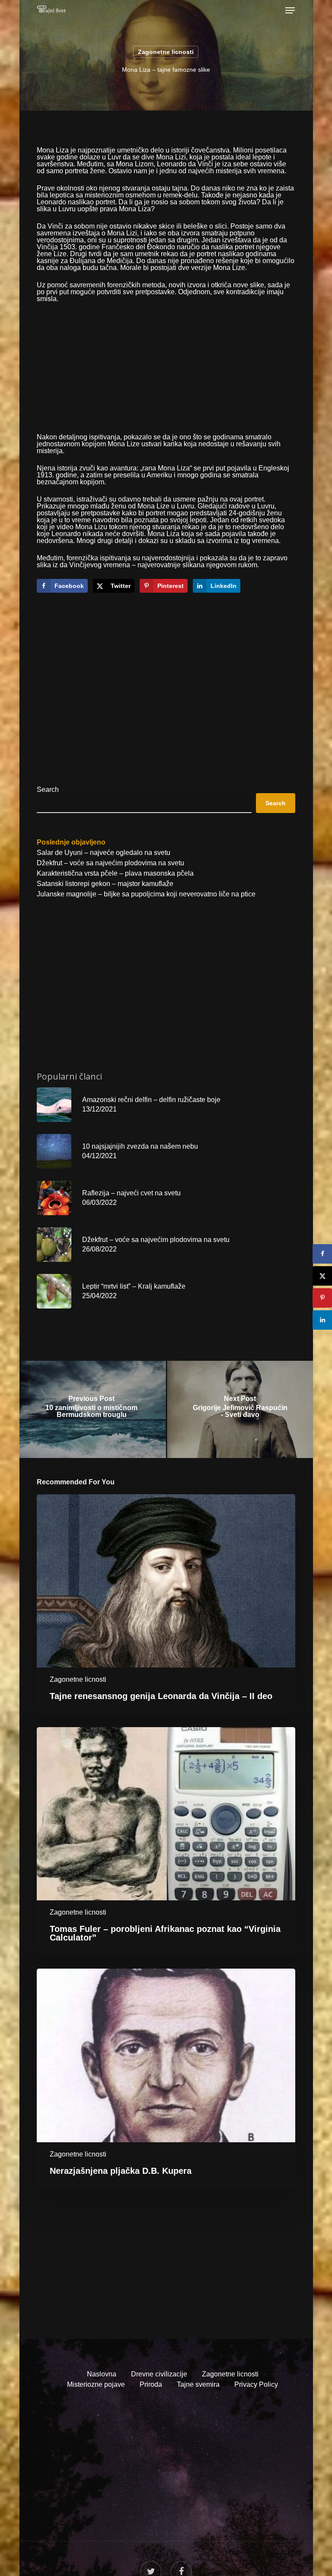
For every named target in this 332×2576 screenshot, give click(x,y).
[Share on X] (322, 1276)
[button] (290, 10)
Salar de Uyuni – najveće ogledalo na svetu (104, 853)
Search (48, 789)
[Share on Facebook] (322, 1254)
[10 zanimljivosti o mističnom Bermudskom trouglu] (92, 1409)
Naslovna (102, 2374)
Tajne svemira (198, 2384)
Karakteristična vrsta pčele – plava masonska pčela (115, 873)
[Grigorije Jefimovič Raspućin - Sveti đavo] (240, 1409)
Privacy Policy (256, 2384)
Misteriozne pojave (96, 2384)
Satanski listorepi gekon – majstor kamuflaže (105, 884)
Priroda (151, 2384)
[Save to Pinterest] (322, 1298)
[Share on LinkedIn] (322, 1320)
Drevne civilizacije (159, 2374)
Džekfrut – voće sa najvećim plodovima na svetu (110, 863)
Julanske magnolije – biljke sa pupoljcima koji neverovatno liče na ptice (146, 894)
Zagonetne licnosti (166, 52)
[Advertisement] (166, 373)
